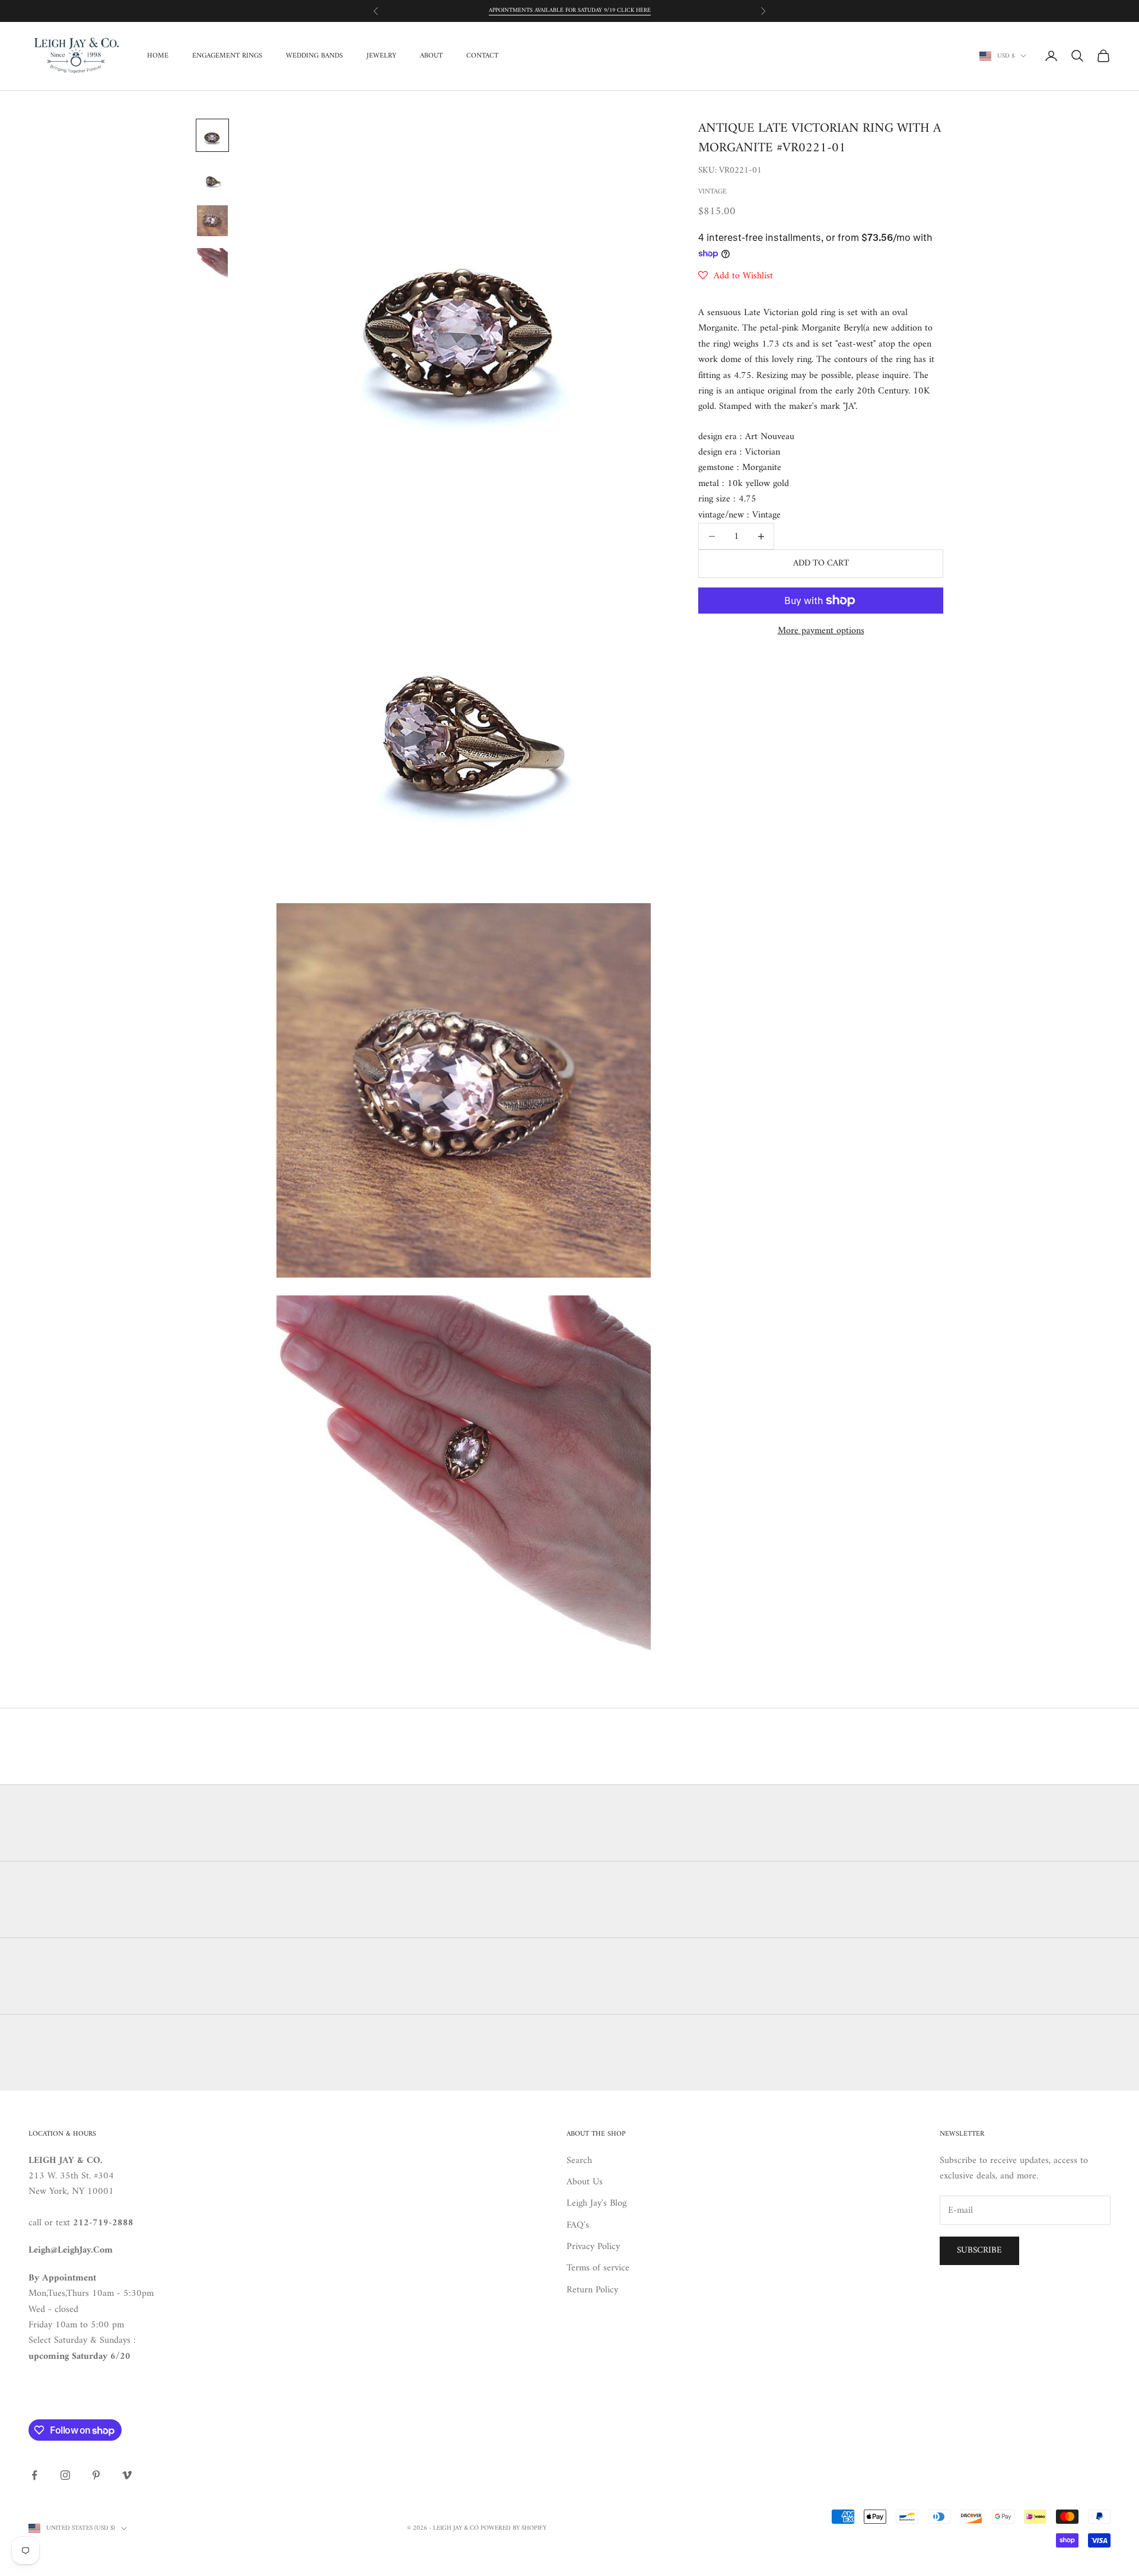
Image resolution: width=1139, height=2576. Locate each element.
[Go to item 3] (212, 221)
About (431, 56)
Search (579, 2161)
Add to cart (821, 563)
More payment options (821, 631)
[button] (736, 276)
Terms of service (598, 2268)
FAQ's (578, 2225)
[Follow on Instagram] (65, 2475)
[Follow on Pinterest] (96, 2475)
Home (158, 56)
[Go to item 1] (212, 135)
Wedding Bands (314, 56)
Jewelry (381, 56)
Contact (482, 56)
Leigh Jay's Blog (596, 2203)
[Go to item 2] (212, 178)
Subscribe (979, 2251)
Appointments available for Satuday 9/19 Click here (570, 10)
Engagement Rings (227, 56)
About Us (585, 2182)
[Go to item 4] (212, 263)
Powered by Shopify (513, 2528)
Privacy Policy (593, 2247)
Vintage (712, 192)
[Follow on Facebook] (34, 2475)
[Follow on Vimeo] (127, 2475)
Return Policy (592, 2290)
